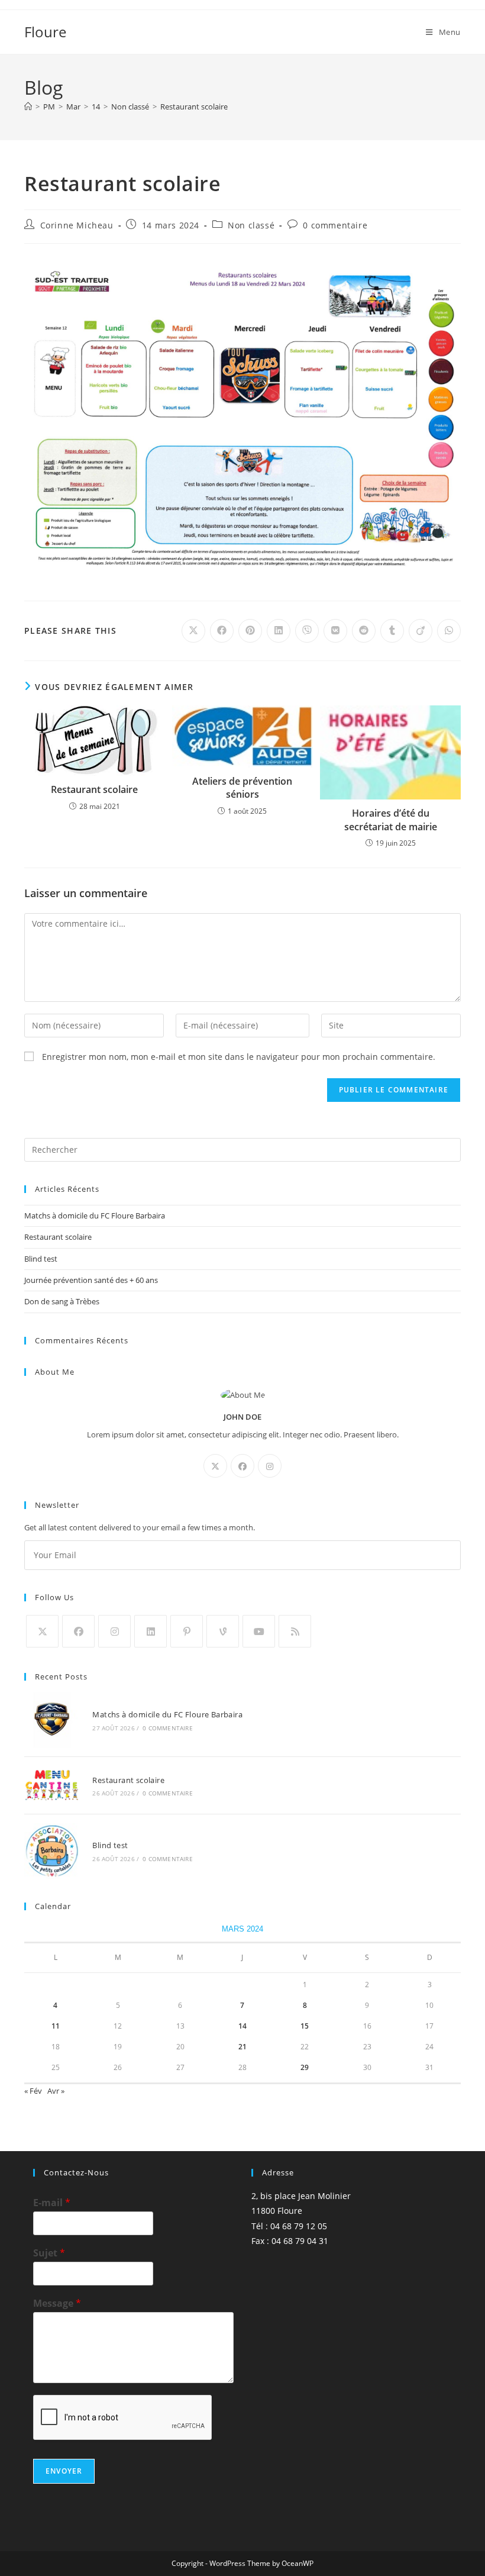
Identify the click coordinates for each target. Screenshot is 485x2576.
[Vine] (223, 1631)
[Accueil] (28, 107)
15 (305, 2026)
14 (242, 2026)
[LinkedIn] (151, 1631)
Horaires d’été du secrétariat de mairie (391, 820)
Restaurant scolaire (194, 107)
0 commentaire (335, 225)
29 (305, 2067)
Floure (45, 32)
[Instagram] (270, 1466)
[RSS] (295, 1631)
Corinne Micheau (77, 225)
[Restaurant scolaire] (52, 1785)
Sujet (49, 2253)
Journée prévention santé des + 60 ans (91, 1280)
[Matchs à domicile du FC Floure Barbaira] (52, 1720)
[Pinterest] (187, 1631)
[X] (215, 1466)
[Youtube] (259, 1631)
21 (242, 2047)
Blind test (41, 1259)
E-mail (52, 2203)
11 (56, 2026)
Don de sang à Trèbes (62, 1301)
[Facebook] (242, 1466)
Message (57, 2303)
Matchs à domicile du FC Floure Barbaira (95, 1216)
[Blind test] (52, 1851)
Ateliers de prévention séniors (242, 788)
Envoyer (64, 2471)
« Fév (33, 2091)
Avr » (56, 2091)
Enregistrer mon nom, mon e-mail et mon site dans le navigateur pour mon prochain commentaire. (239, 1057)
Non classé (251, 225)
